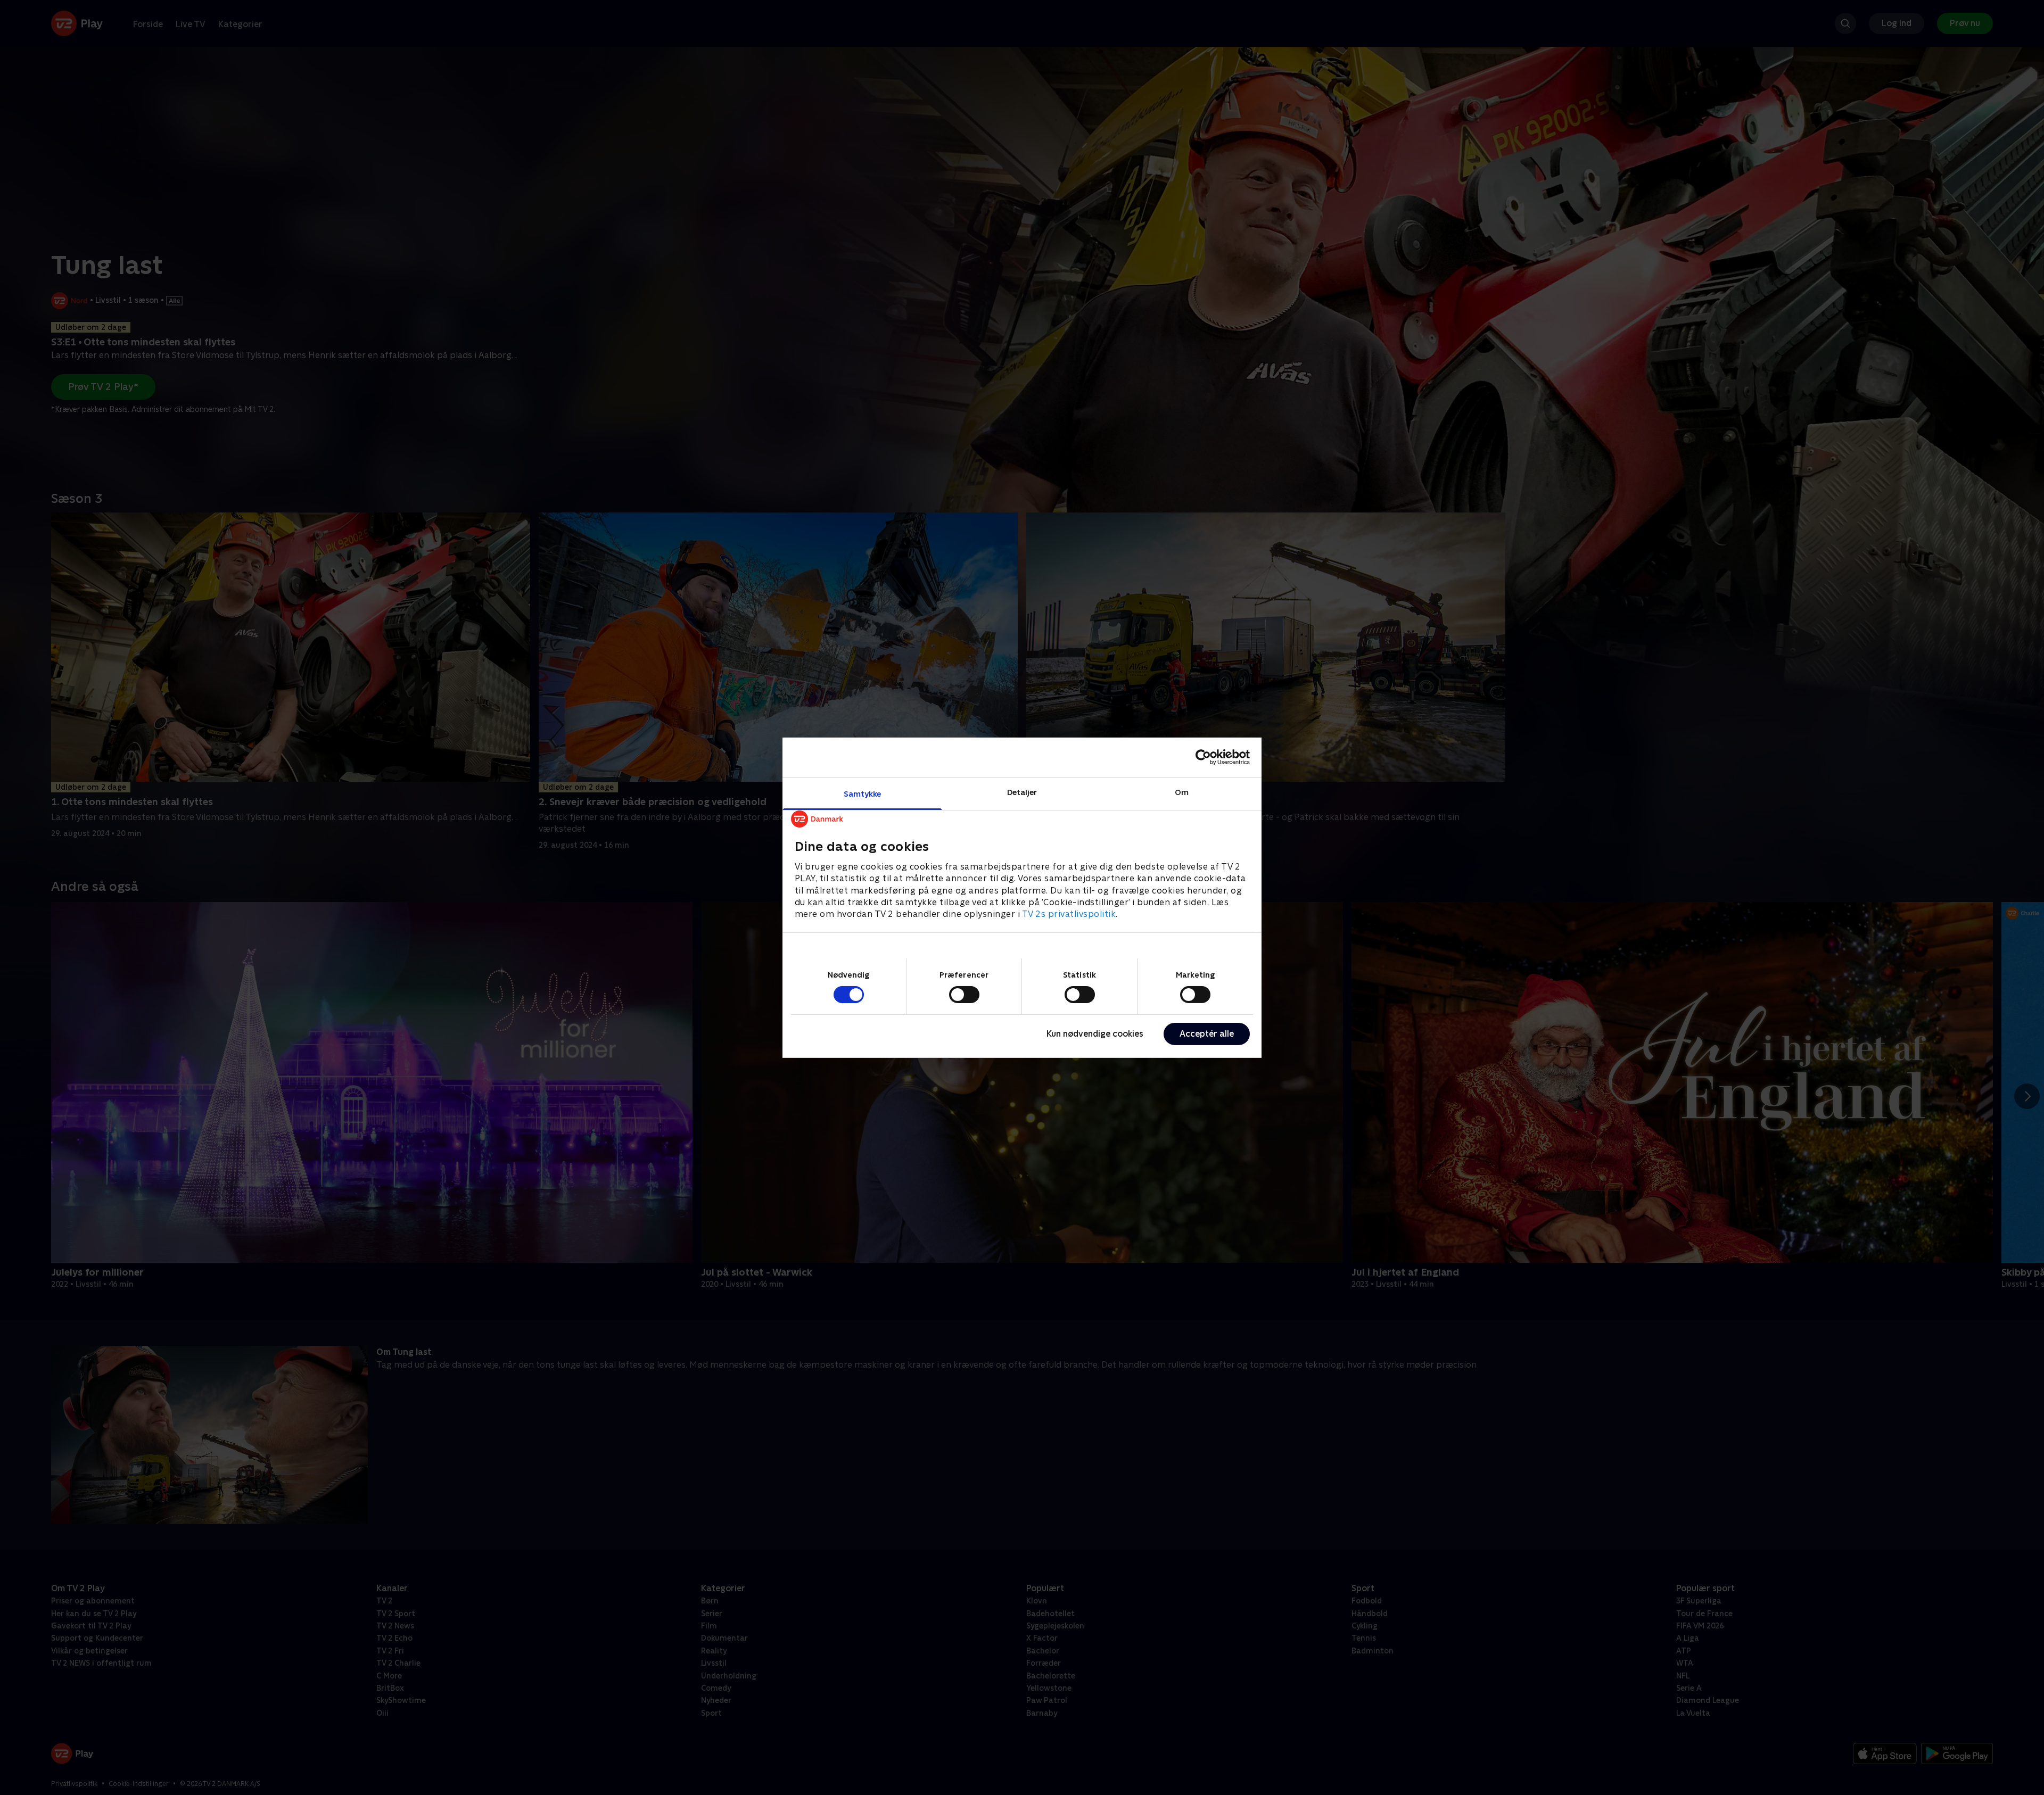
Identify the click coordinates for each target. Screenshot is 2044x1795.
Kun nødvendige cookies (1095, 1034)
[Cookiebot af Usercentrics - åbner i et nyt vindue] (1203, 757)
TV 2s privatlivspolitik (1069, 914)
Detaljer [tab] (1022, 792)
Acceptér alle (1207, 1034)
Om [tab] (1182, 792)
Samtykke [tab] (863, 793)
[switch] (964, 995)
